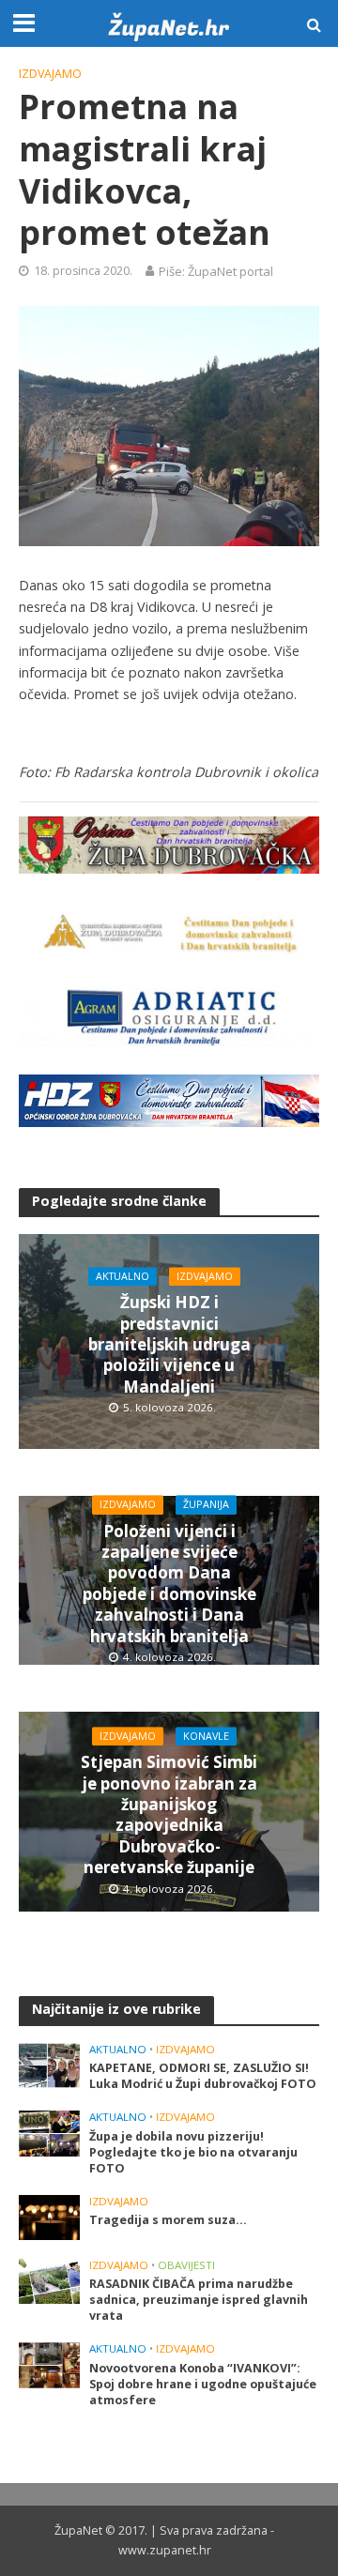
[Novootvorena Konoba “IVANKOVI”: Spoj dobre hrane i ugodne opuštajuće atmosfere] (49, 2364)
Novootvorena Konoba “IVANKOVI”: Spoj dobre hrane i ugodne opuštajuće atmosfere (203, 2384)
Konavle (206, 1736)
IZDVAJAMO (50, 74)
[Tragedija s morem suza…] (49, 2217)
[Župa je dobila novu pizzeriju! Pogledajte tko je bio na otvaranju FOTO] (49, 2132)
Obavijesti (186, 2265)
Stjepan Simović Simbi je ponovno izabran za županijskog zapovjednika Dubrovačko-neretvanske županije (169, 1815)
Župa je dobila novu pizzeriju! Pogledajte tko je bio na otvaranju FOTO (193, 2152)
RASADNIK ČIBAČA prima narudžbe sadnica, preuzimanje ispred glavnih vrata (199, 2300)
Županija (206, 1504)
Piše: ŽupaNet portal (216, 271)
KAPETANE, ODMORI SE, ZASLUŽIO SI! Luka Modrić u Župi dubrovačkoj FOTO (203, 2076)
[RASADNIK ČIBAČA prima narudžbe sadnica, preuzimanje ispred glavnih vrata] (49, 2280)
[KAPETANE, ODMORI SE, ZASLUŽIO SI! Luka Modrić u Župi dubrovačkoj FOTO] (49, 2065)
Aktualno (123, 1276)
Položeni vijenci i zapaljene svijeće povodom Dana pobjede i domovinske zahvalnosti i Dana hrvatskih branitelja (169, 1584)
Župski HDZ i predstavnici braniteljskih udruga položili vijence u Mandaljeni (169, 1346)
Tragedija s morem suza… (168, 2220)
